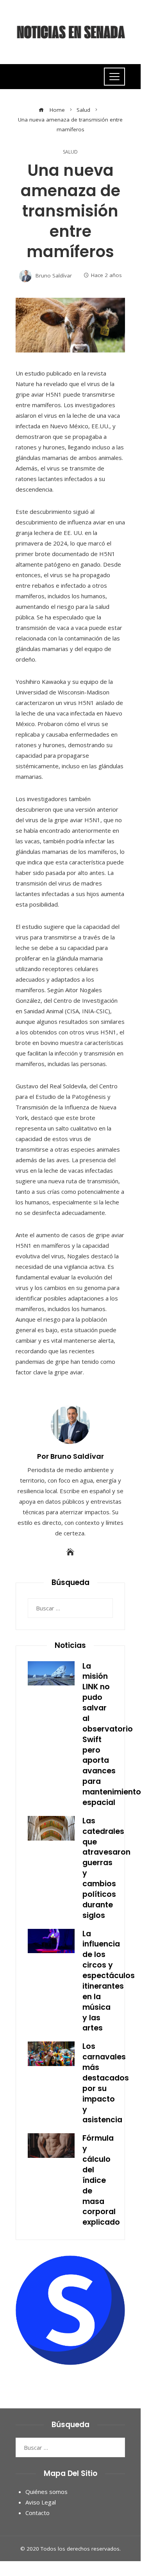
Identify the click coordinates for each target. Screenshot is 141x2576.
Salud (70, 152)
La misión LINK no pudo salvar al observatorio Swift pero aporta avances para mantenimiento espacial (112, 1734)
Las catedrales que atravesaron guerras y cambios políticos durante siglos (106, 1868)
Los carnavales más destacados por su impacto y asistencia (106, 2083)
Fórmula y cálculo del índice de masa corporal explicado (101, 2180)
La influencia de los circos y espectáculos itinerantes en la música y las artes (109, 1981)
